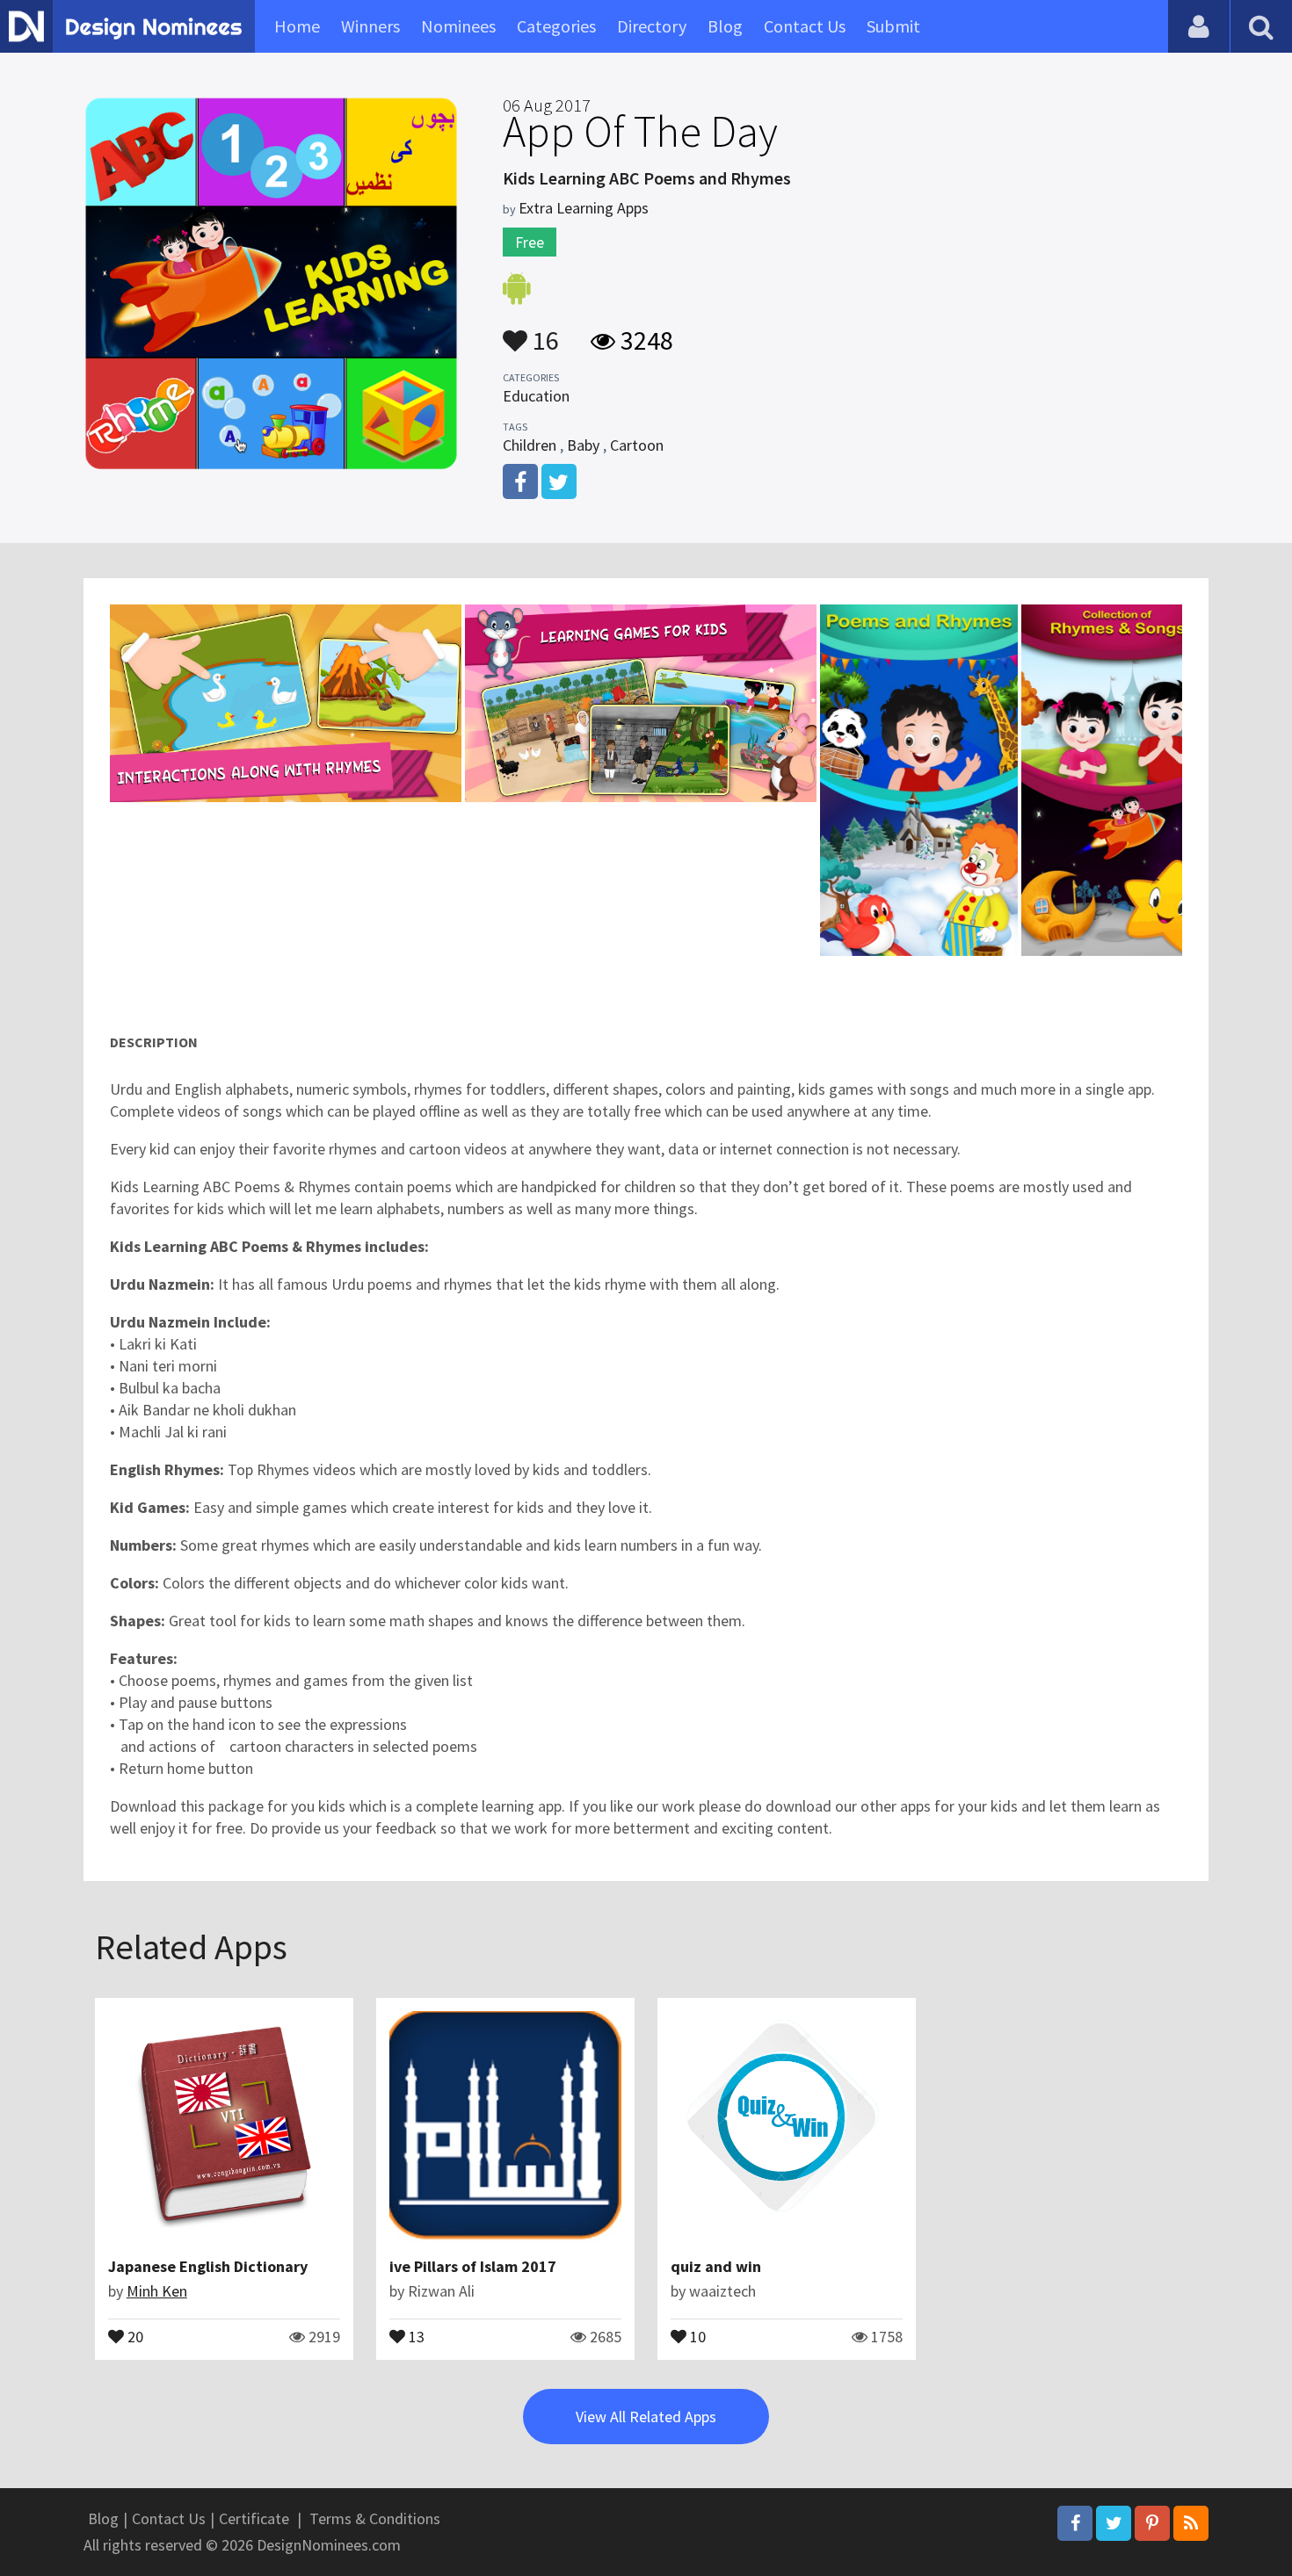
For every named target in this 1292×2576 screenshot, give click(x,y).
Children (530, 445)
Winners (370, 26)
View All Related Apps (646, 2417)
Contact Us (805, 26)
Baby (583, 445)
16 (543, 332)
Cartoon (637, 445)
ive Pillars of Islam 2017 (473, 2266)
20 (134, 2335)
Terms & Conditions (375, 2518)
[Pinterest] (1152, 2523)
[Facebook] (1075, 2523)
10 (696, 2335)
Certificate (254, 2518)
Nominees (458, 26)
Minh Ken (157, 2291)
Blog (725, 26)
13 (415, 2335)
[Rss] (1191, 2523)
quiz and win (716, 2266)
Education (536, 396)
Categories (556, 26)
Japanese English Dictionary (208, 2266)
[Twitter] (1114, 2523)
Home (297, 26)
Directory (652, 26)
